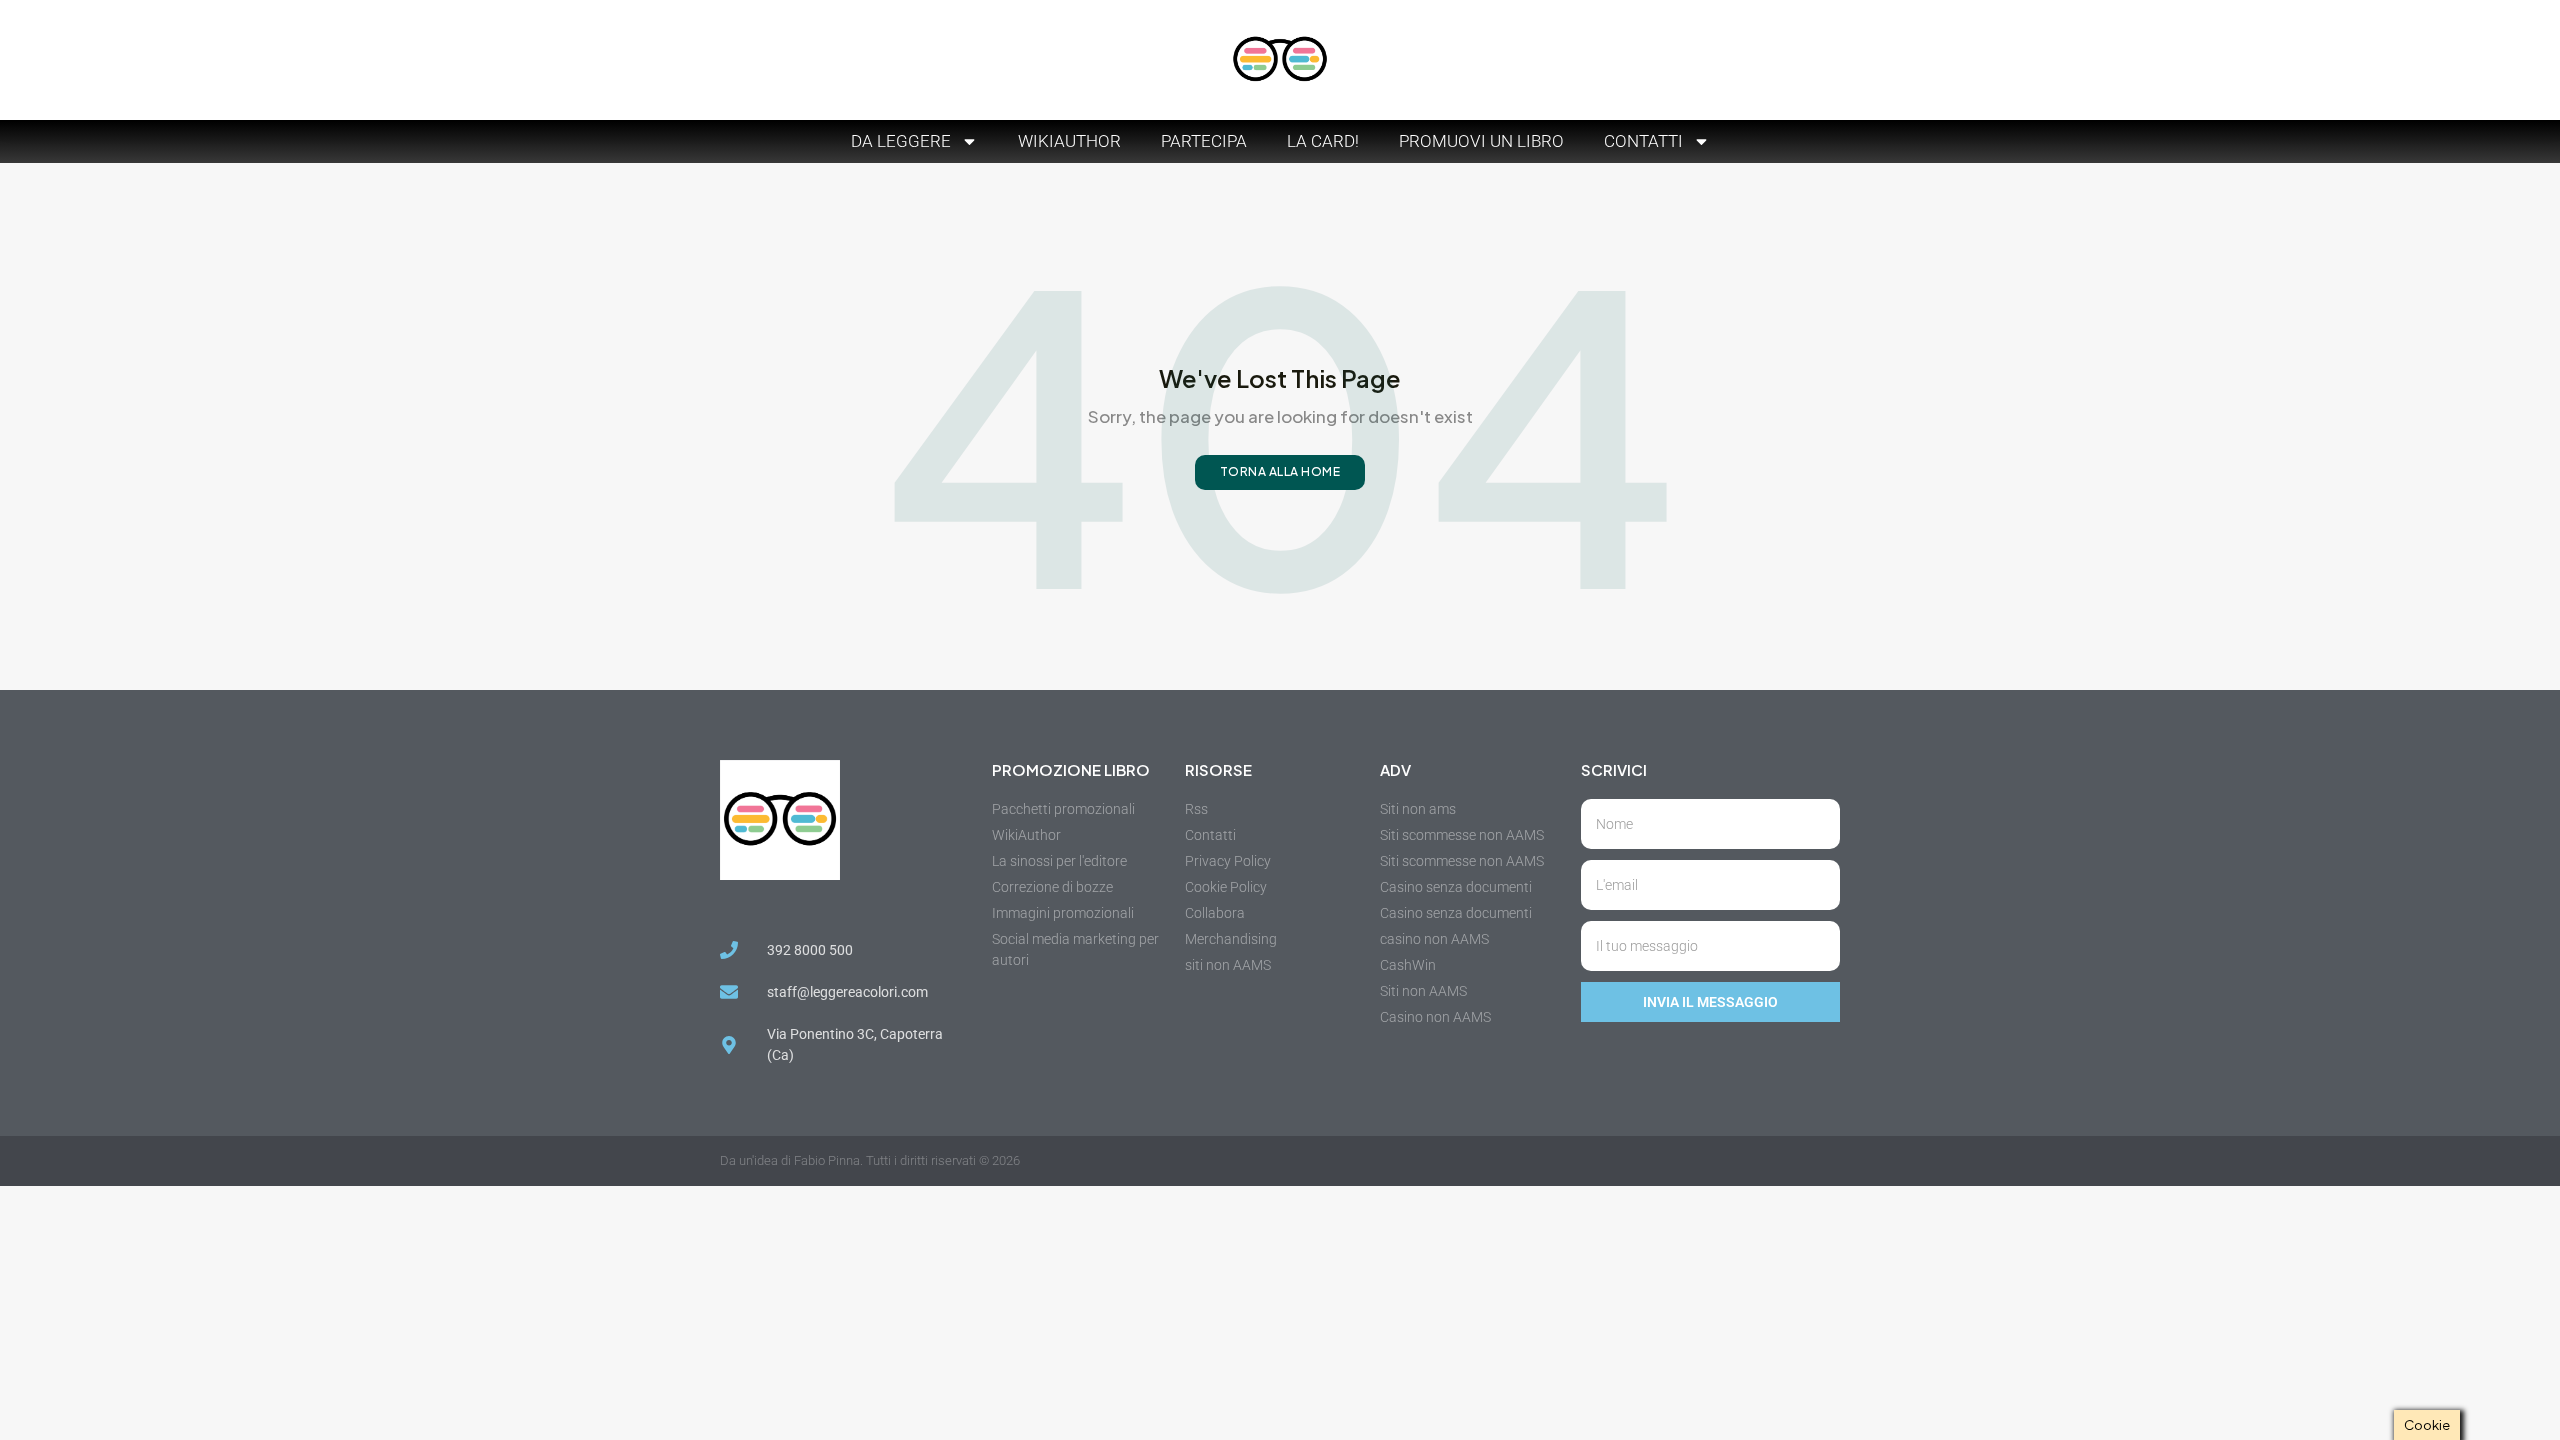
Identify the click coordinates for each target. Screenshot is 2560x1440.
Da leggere (901, 141)
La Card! (1323, 141)
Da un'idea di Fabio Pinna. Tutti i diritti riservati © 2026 (870, 1160)
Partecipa (1204, 141)
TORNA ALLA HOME (1280, 471)
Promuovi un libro (1481, 141)
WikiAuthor (1069, 141)
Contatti (1643, 141)
